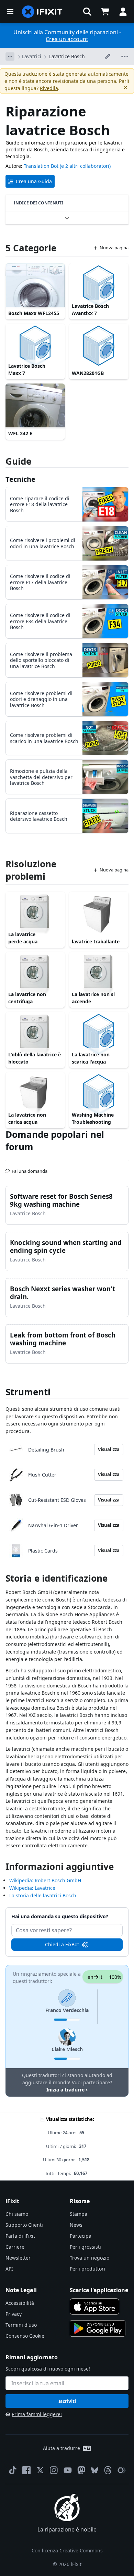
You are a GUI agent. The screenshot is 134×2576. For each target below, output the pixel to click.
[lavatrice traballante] (99, 914)
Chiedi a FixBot (62, 1944)
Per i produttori (87, 2269)
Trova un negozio (90, 2258)
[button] (87, 12)
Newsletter (18, 2258)
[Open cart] (105, 12)
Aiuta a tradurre (62, 2448)
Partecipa (81, 2236)
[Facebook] (26, 2470)
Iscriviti (67, 2401)
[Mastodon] (81, 2470)
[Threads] (108, 2470)
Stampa (79, 2214)
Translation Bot (41, 166)
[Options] (10, 56)
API (9, 2269)
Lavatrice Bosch (67, 56)
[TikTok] (13, 2470)
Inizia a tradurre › (67, 2090)
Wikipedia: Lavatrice (32, 1888)
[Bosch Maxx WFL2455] (35, 286)
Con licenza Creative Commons (67, 2550)
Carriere (15, 2247)
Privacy (14, 2314)
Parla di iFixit (20, 2236)
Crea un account (67, 39)
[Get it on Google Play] (98, 2328)
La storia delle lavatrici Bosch (43, 1895)
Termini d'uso (21, 2325)
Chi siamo (17, 2214)
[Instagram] (54, 2470)
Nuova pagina (114, 248)
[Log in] (123, 12)
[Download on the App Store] (94, 2307)
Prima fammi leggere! (37, 2414)
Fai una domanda (30, 1168)
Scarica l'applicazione (99, 2290)
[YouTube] (68, 2470)
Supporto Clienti (24, 2225)
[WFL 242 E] (35, 406)
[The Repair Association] (122, 2470)
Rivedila (49, 88)
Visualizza (109, 1449)
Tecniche (20, 479)
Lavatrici (32, 56)
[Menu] (10, 12)
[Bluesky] (95, 2470)
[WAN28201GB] (99, 346)
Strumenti (28, 1392)
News (76, 2225)
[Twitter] (40, 2470)
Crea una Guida (34, 181)
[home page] (42, 12)
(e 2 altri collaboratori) (85, 166)
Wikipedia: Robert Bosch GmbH (45, 1880)
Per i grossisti (85, 2247)
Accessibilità (20, 2303)
